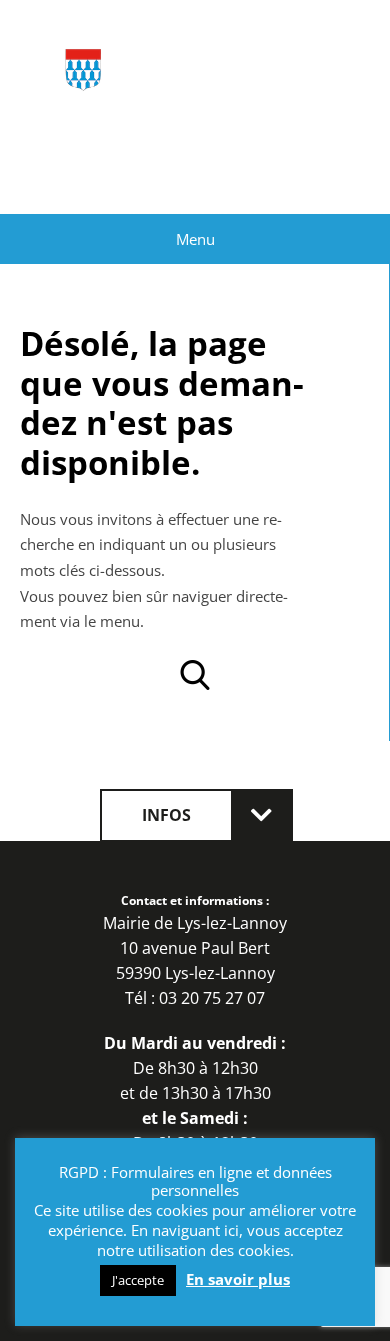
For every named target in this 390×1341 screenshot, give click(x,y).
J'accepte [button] (138, 1280)
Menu (195, 239)
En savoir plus (238, 1279)
